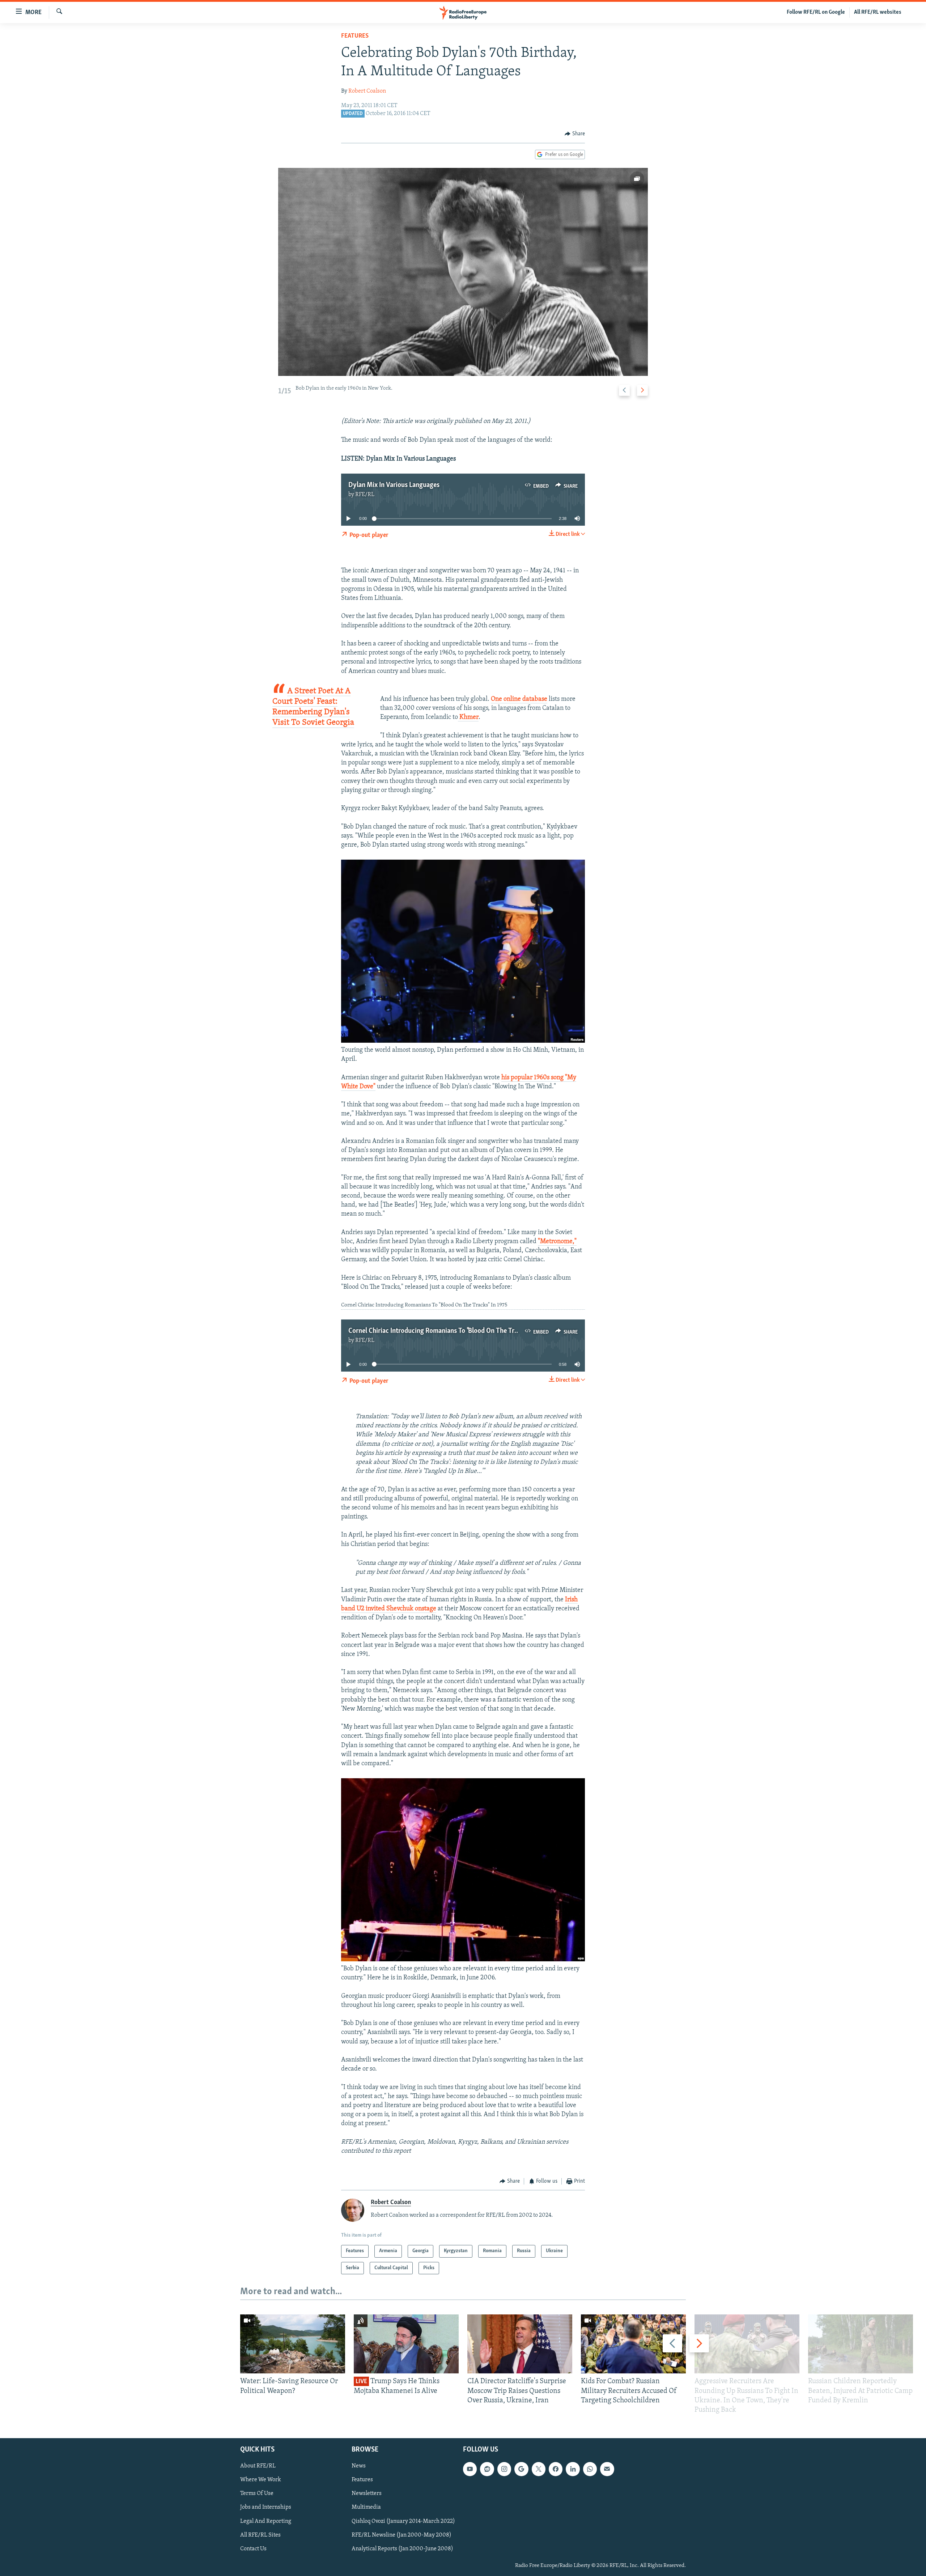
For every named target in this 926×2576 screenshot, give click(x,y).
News (359, 2466)
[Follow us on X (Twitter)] (539, 2469)
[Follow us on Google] (521, 2469)
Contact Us (253, 2549)
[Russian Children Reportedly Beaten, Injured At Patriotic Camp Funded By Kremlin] (861, 2344)
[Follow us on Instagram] (504, 2469)
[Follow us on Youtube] (470, 2469)
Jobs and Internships (266, 2508)
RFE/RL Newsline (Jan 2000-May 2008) (402, 2535)
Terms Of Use (257, 2494)
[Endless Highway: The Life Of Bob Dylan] (463, 272)
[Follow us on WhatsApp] (590, 2469)
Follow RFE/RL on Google (816, 12)
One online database (519, 699)
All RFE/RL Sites (260, 2535)
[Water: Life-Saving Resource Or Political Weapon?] (293, 2344)
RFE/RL (365, 495)
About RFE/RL (258, 2466)
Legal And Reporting (266, 2521)
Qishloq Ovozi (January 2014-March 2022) (403, 2521)
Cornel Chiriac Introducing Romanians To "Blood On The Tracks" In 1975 (449, 1331)
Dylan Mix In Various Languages (394, 485)
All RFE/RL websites (878, 12)
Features (355, 36)
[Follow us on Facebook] (556, 2469)
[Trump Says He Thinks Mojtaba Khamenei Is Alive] (406, 2344)
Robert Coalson (367, 91)
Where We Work (261, 2480)
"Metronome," (557, 1242)
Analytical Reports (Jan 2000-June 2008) (402, 2549)
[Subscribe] (607, 2469)
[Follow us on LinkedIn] (573, 2469)
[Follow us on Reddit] (487, 2469)
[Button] (575, 134)
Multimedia (366, 2508)
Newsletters (367, 2494)
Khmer (468, 717)
